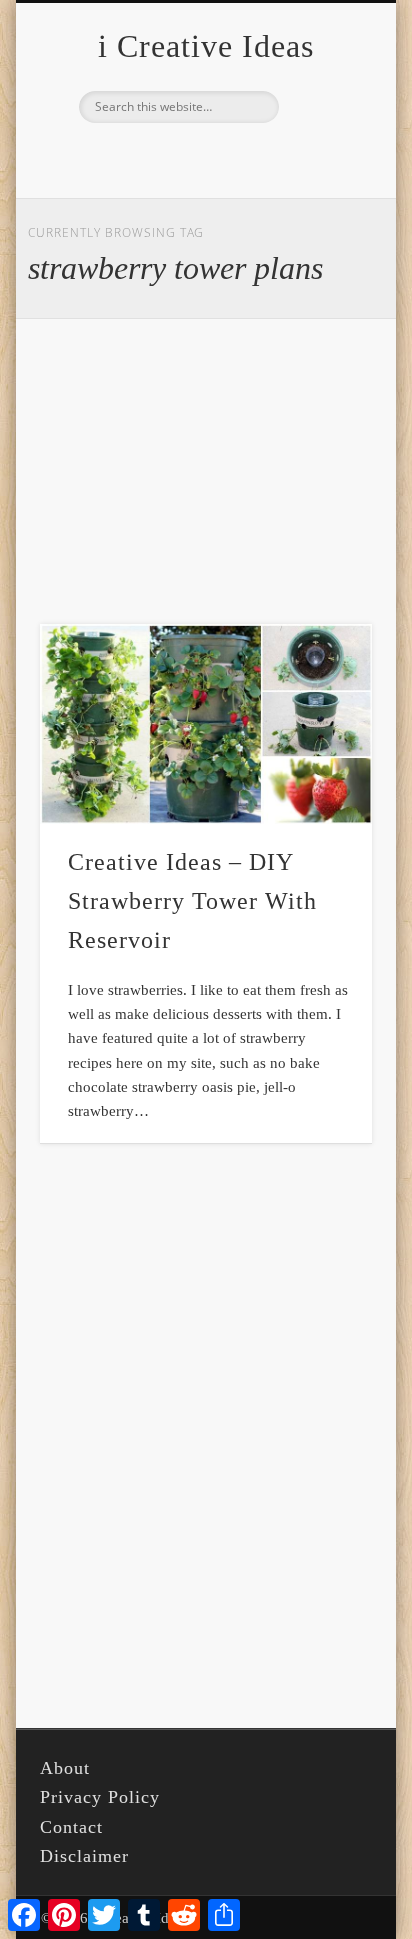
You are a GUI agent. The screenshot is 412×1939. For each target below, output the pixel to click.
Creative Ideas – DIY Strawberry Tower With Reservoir (192, 901)
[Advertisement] (206, 472)
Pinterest (203, 157)
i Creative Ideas (206, 46)
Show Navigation (323, 179)
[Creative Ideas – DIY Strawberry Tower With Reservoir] (206, 724)
